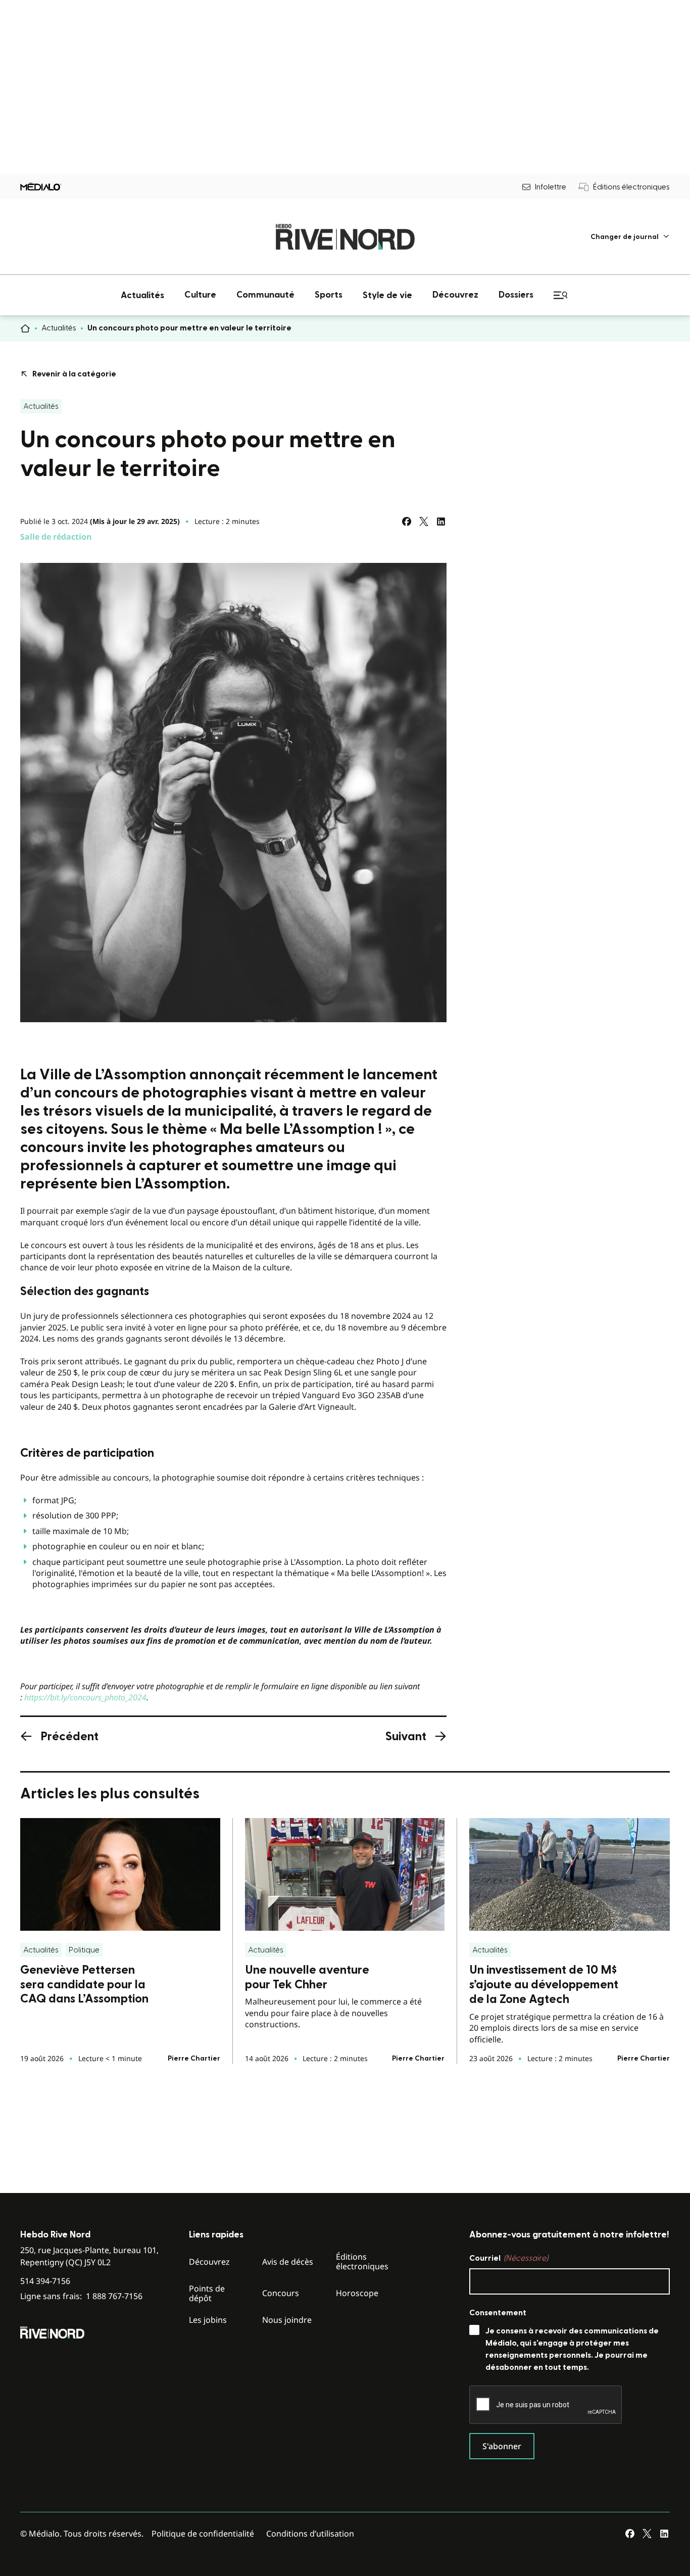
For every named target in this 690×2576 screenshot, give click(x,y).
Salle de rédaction (56, 537)
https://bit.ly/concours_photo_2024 (85, 1697)
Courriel (509, 2258)
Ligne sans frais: (81, 2296)
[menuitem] (630, 237)
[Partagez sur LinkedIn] (441, 521)
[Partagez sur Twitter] (424, 521)
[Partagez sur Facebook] (407, 521)
